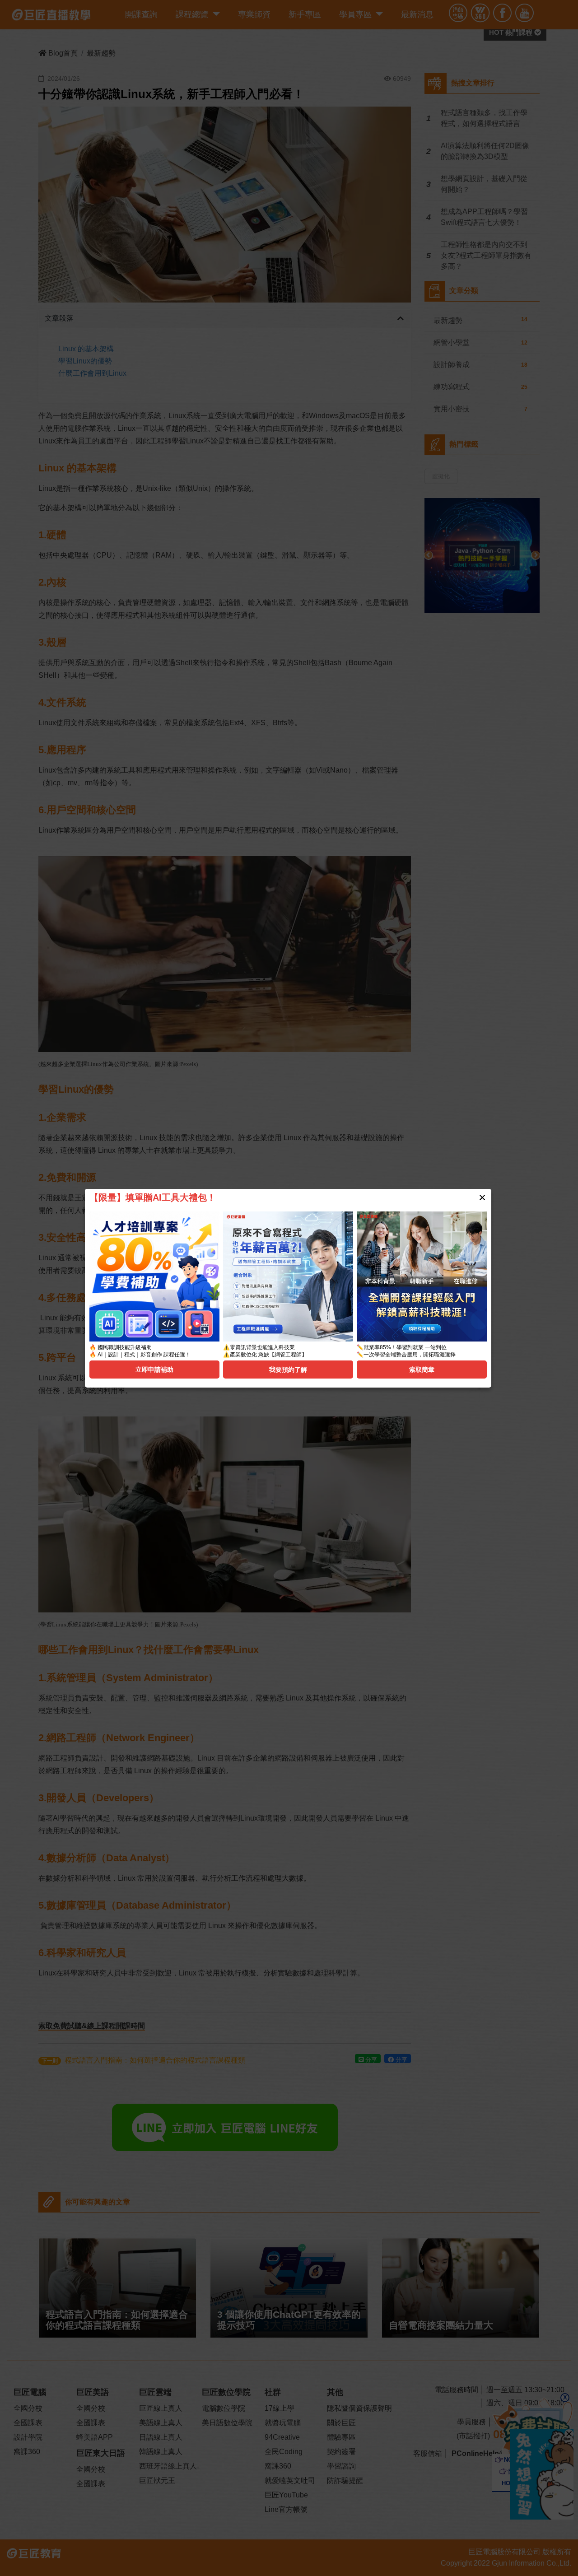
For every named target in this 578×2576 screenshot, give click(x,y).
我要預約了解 (288, 1370)
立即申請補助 (154, 1370)
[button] (482, 1197)
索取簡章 (422, 1370)
